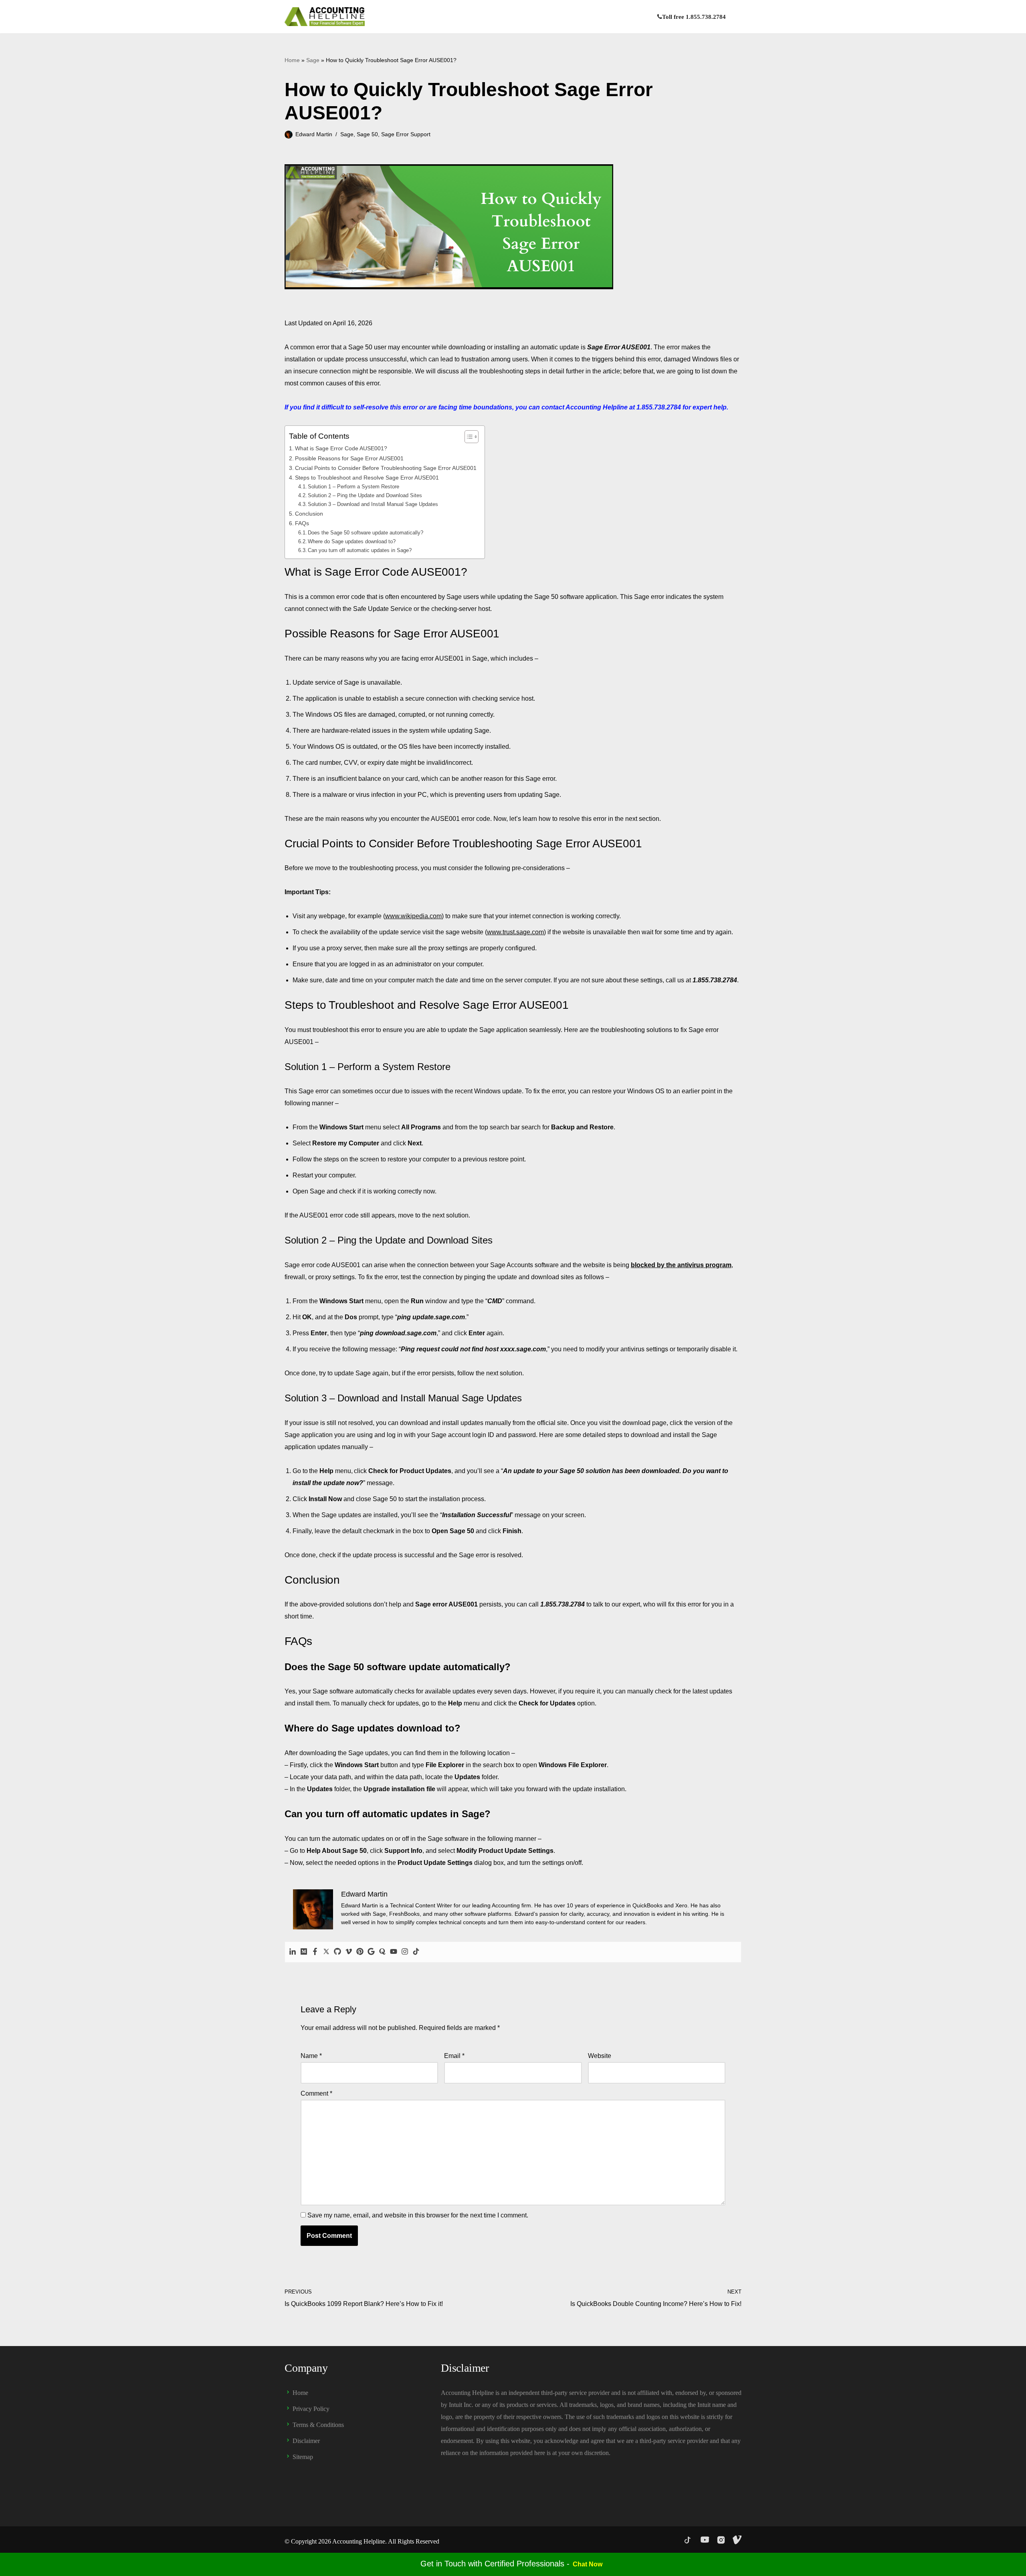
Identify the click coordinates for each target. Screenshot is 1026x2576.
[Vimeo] (349, 1952)
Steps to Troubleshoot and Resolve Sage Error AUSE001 (367, 478)
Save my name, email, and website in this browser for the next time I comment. (418, 2215)
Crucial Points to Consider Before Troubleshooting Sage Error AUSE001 (386, 468)
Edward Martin (314, 134)
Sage (313, 60)
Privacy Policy (311, 2409)
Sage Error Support (406, 134)
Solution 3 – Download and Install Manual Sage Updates (373, 504)
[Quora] (382, 1952)
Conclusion (309, 514)
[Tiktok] (416, 1952)
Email (454, 2056)
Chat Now (588, 2564)
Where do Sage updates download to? (352, 541)
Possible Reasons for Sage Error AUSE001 (349, 458)
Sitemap (303, 2457)
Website (600, 2056)
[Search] (734, 17)
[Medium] (304, 1952)
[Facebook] (315, 1952)
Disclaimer (306, 2441)
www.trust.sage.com (515, 932)
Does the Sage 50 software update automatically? (366, 533)
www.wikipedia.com (413, 916)
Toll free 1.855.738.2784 (694, 17)
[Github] (337, 1952)
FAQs (302, 523)
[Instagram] (405, 1952)
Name (311, 2056)
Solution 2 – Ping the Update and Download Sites (365, 495)
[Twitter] (326, 1952)
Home (292, 60)
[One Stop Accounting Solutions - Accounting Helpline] (325, 17)
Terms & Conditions (318, 2425)
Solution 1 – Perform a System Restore (353, 487)
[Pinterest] (360, 1952)
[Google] (371, 1952)
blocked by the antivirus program (681, 1265)
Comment (316, 2093)
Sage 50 (367, 134)
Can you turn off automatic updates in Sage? (360, 550)
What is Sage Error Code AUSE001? (342, 448)
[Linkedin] (293, 1952)
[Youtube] (394, 1952)
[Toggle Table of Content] (468, 437)
